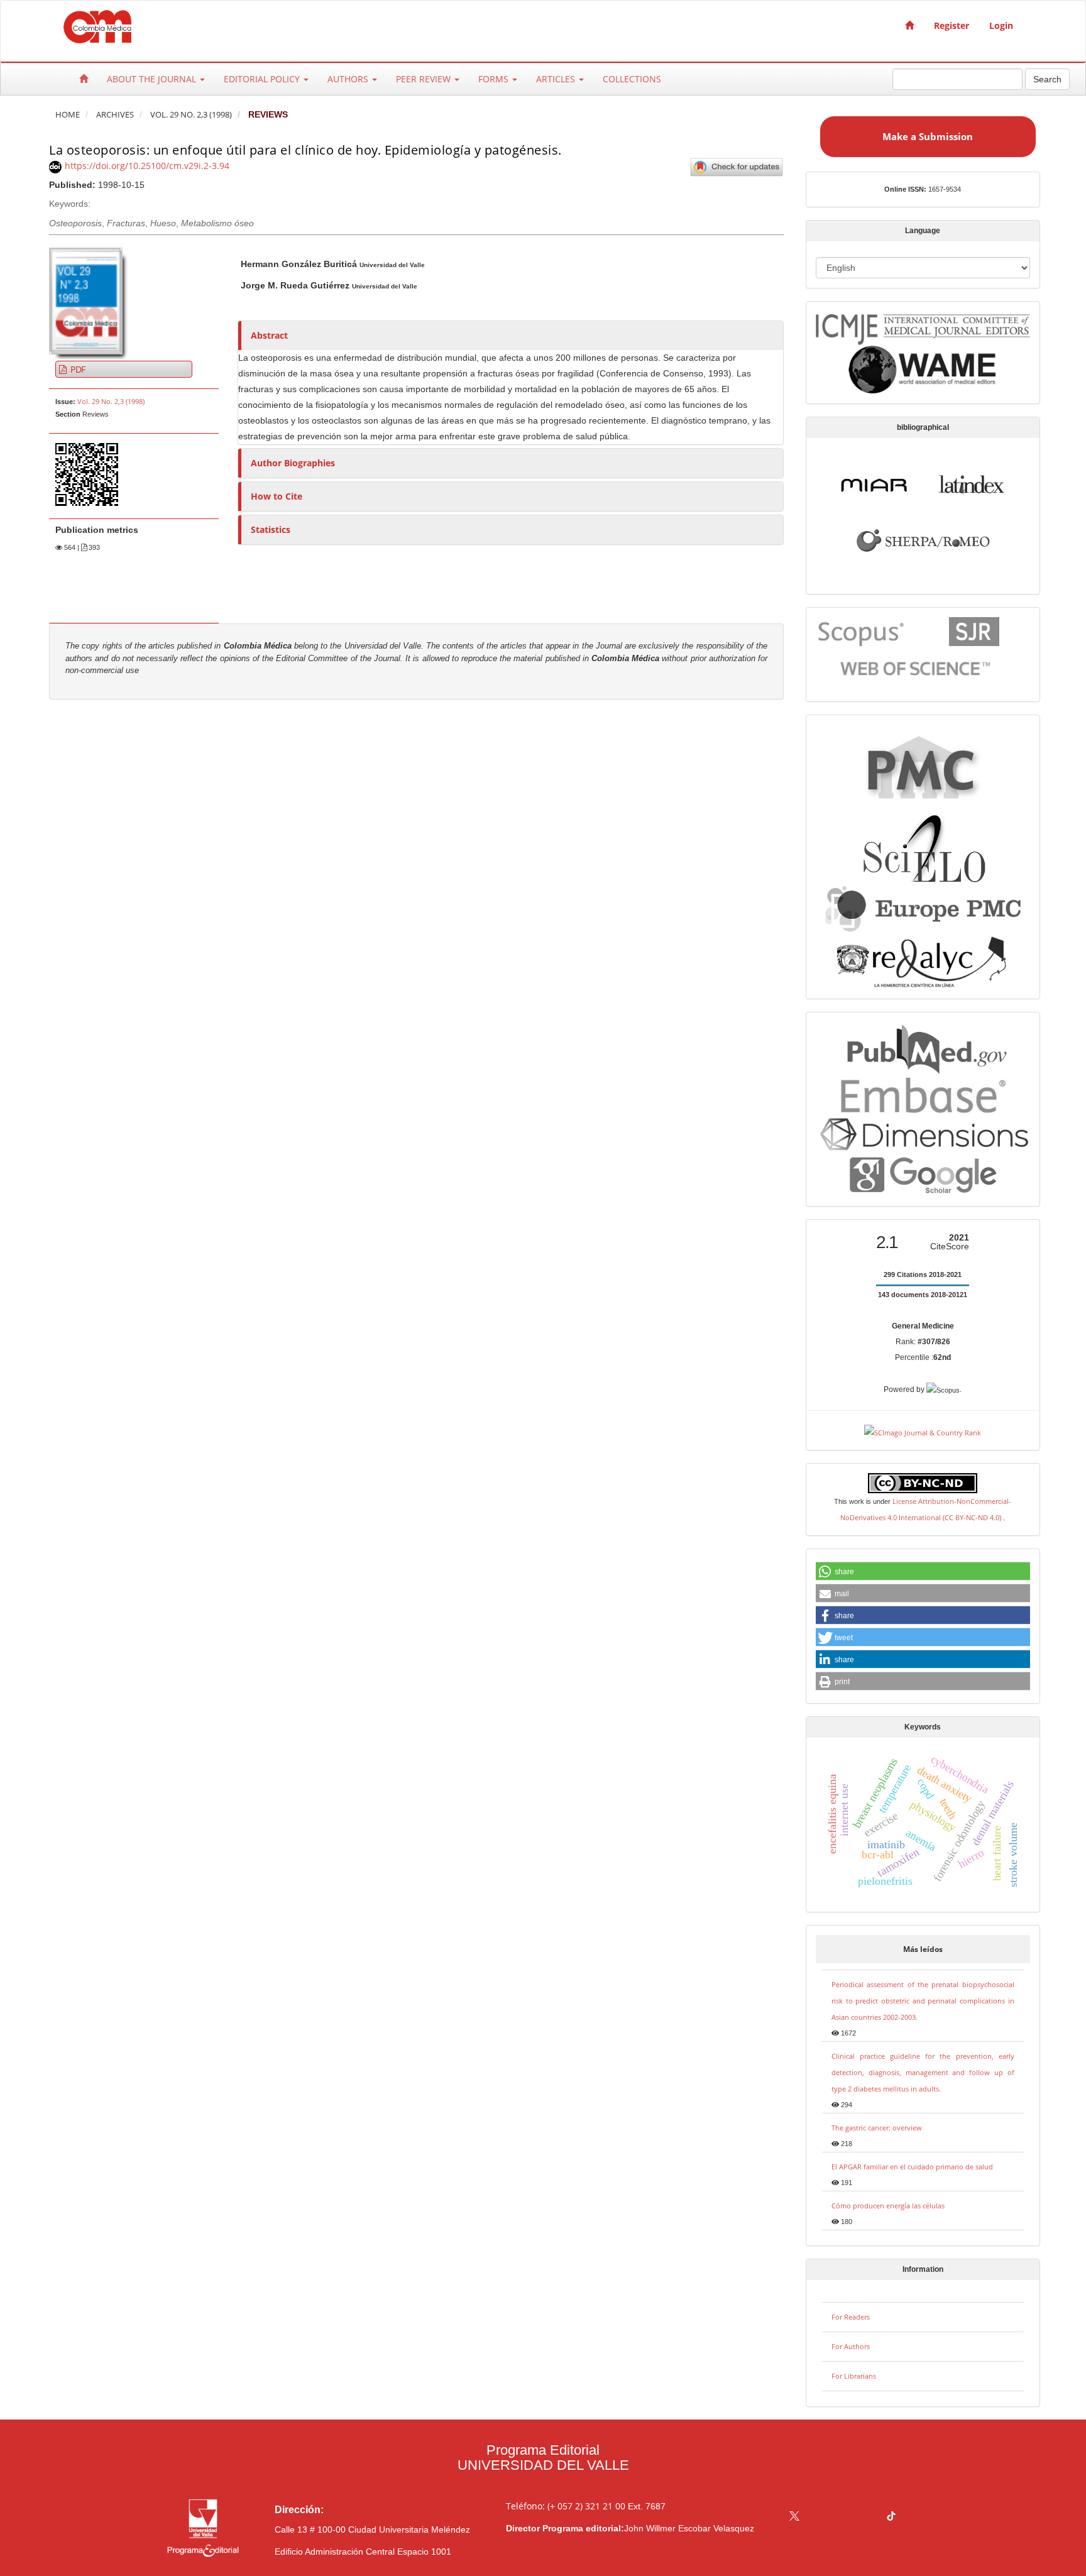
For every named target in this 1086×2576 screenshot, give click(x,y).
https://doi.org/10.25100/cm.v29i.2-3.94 (147, 166)
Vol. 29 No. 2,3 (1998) (191, 115)
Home (68, 115)
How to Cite (277, 496)
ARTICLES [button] (557, 79)
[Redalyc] (923, 960)
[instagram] (843, 2517)
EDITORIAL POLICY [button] (263, 79)
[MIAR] (874, 483)
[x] (794, 2517)
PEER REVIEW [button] (425, 79)
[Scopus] (862, 631)
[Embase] (923, 1093)
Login (1001, 25)
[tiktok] (891, 2517)
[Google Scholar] (923, 1175)
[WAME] (923, 369)
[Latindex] (972, 483)
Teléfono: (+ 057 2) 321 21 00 (566, 2506)
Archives (115, 115)
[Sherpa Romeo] (923, 539)
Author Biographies (293, 463)
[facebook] (819, 2517)
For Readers (851, 2317)
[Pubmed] (923, 1047)
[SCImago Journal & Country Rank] (923, 1431)
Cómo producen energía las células (888, 2206)
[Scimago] (974, 631)
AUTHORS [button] (349, 79)
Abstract (269, 335)
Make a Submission (928, 136)
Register (952, 25)
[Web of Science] (918, 668)
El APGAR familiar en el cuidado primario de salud (912, 2167)
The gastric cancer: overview (877, 2128)
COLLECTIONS (632, 79)
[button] (923, 1572)
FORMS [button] (495, 79)
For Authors (851, 2346)
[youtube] (867, 2517)
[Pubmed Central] (923, 766)
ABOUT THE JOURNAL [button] (153, 79)
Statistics (271, 529)
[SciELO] (923, 844)
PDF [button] (77, 369)
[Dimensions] (923, 1133)
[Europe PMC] (923, 907)
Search (1047, 79)
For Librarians (854, 2376)
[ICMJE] (923, 327)
